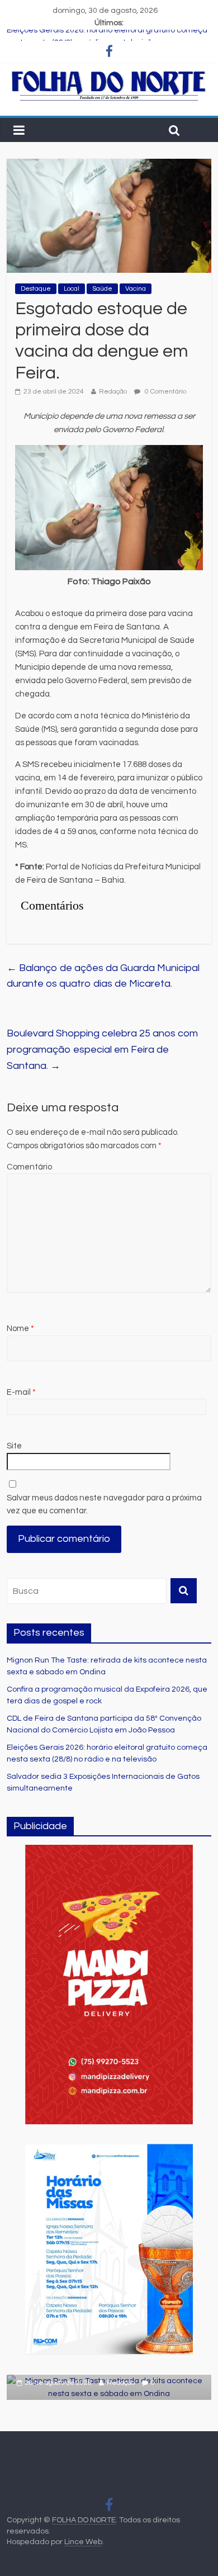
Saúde (102, 289)
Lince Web (83, 2542)
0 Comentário (165, 392)
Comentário (29, 1167)
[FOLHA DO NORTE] (109, 75)
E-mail (21, 1392)
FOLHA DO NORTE (84, 2520)
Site (14, 1446)
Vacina (136, 289)
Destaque (36, 289)
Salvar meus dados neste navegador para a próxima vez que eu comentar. (104, 1504)
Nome (20, 1329)
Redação (113, 392)
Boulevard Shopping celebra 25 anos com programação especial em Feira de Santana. (102, 1050)
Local (72, 289)
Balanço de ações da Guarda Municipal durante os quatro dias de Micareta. (103, 976)
